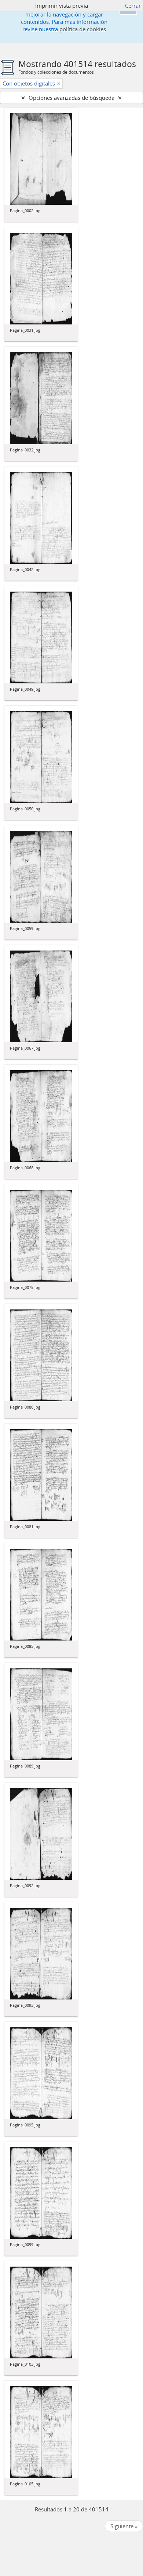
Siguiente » (124, 2526)
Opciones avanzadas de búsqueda (71, 98)
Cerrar (133, 6)
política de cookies (83, 29)
